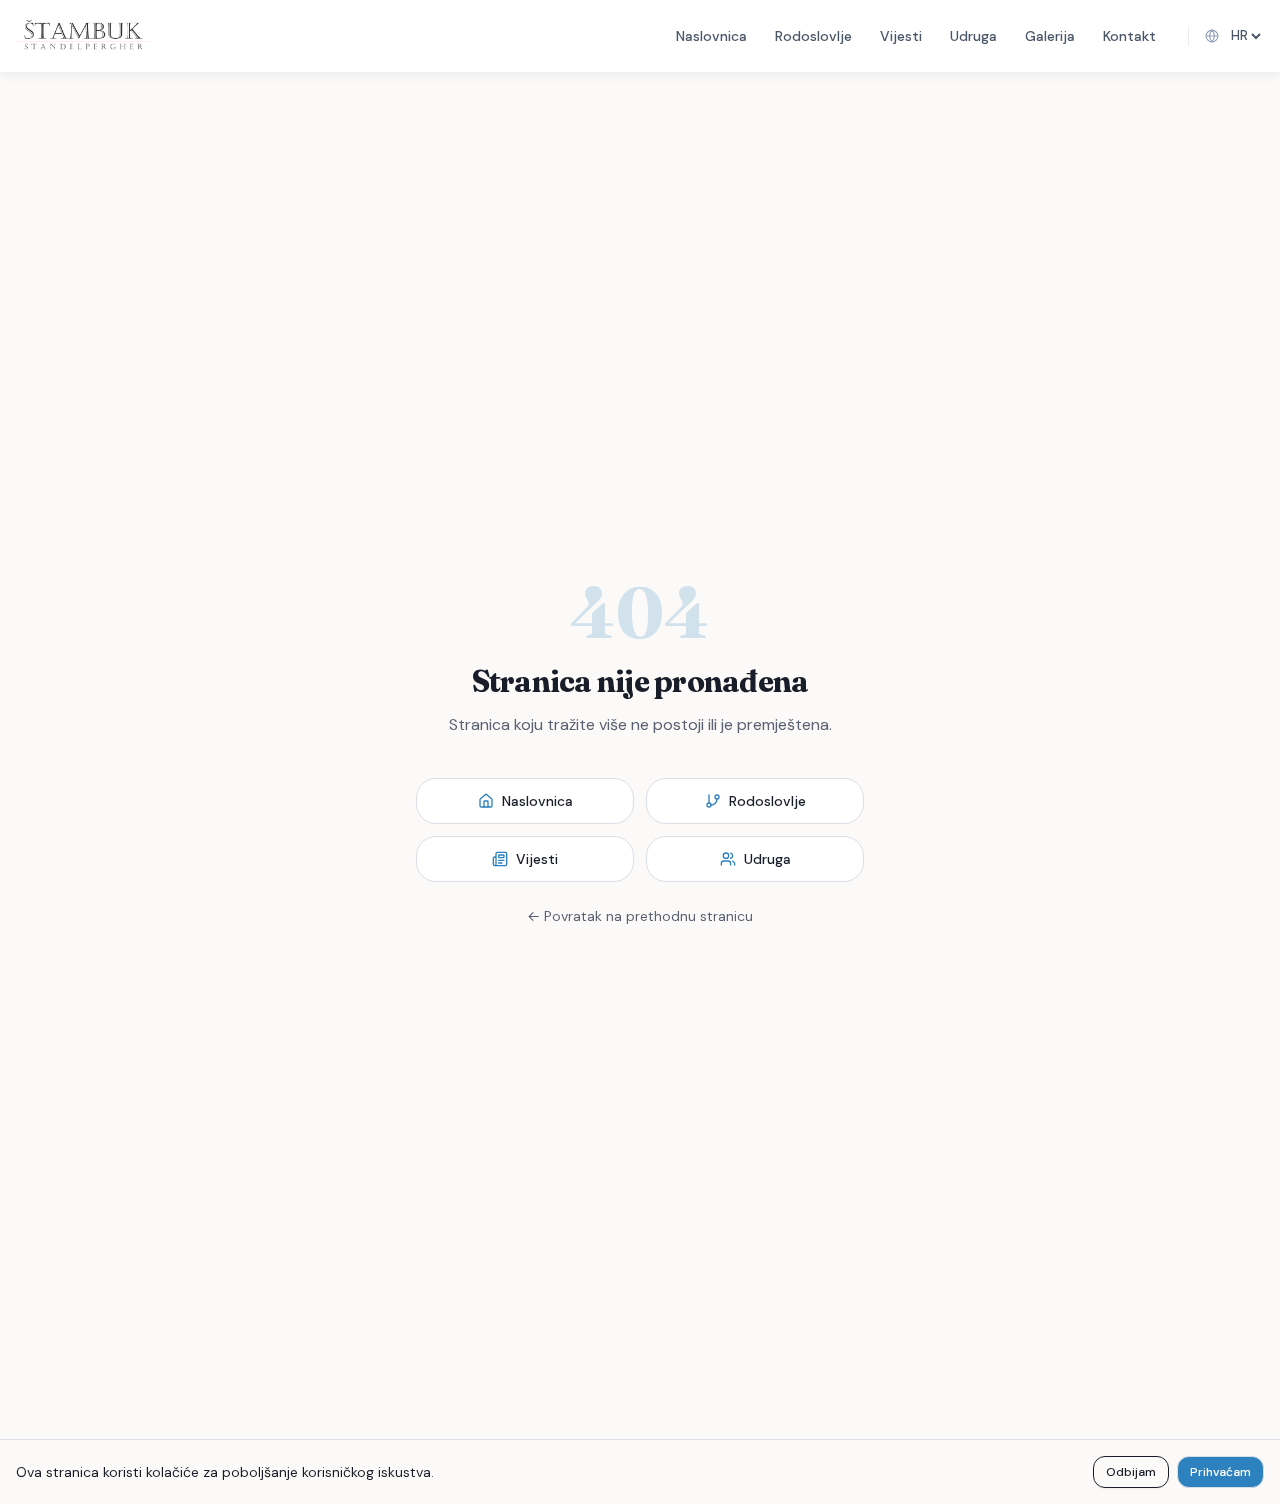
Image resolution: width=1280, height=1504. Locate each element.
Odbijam (1131, 1472)
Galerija (1050, 36)
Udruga (973, 36)
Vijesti (901, 36)
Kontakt (1129, 36)
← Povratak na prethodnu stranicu (640, 916)
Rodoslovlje (813, 36)
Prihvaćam (1220, 1472)
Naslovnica (711, 36)
